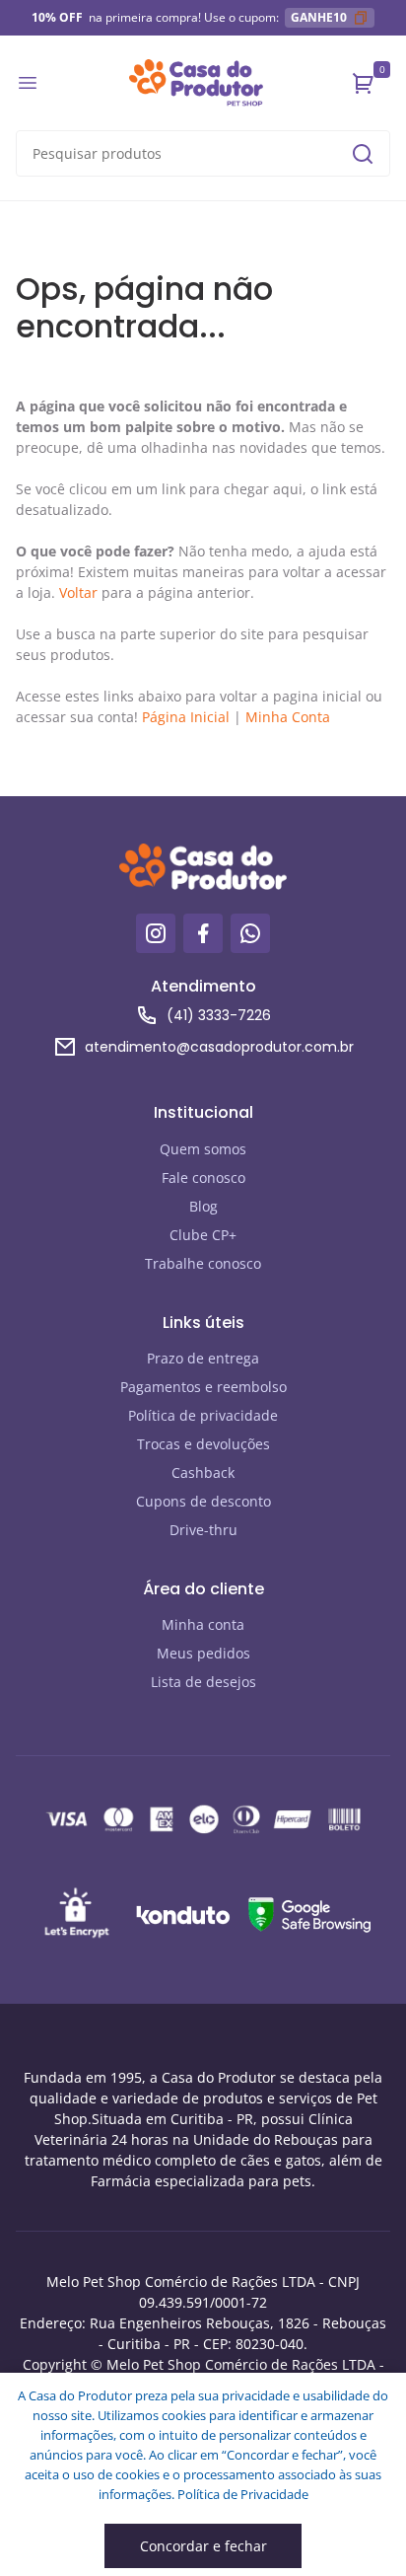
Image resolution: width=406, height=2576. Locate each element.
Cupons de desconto (203, 1501)
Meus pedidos (203, 1653)
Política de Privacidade (243, 2494)
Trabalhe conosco (203, 1263)
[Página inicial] (196, 83)
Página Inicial (186, 717)
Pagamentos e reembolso (203, 1387)
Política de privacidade (203, 1415)
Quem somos (203, 1149)
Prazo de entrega (203, 1358)
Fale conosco (203, 1178)
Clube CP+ (203, 1235)
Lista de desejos (203, 1682)
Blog (203, 1206)
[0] (364, 83)
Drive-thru (203, 1530)
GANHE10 (319, 17)
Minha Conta (288, 717)
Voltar (78, 592)
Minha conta (203, 1624)
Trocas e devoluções (203, 1444)
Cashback (203, 1472)
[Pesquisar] (363, 154)
